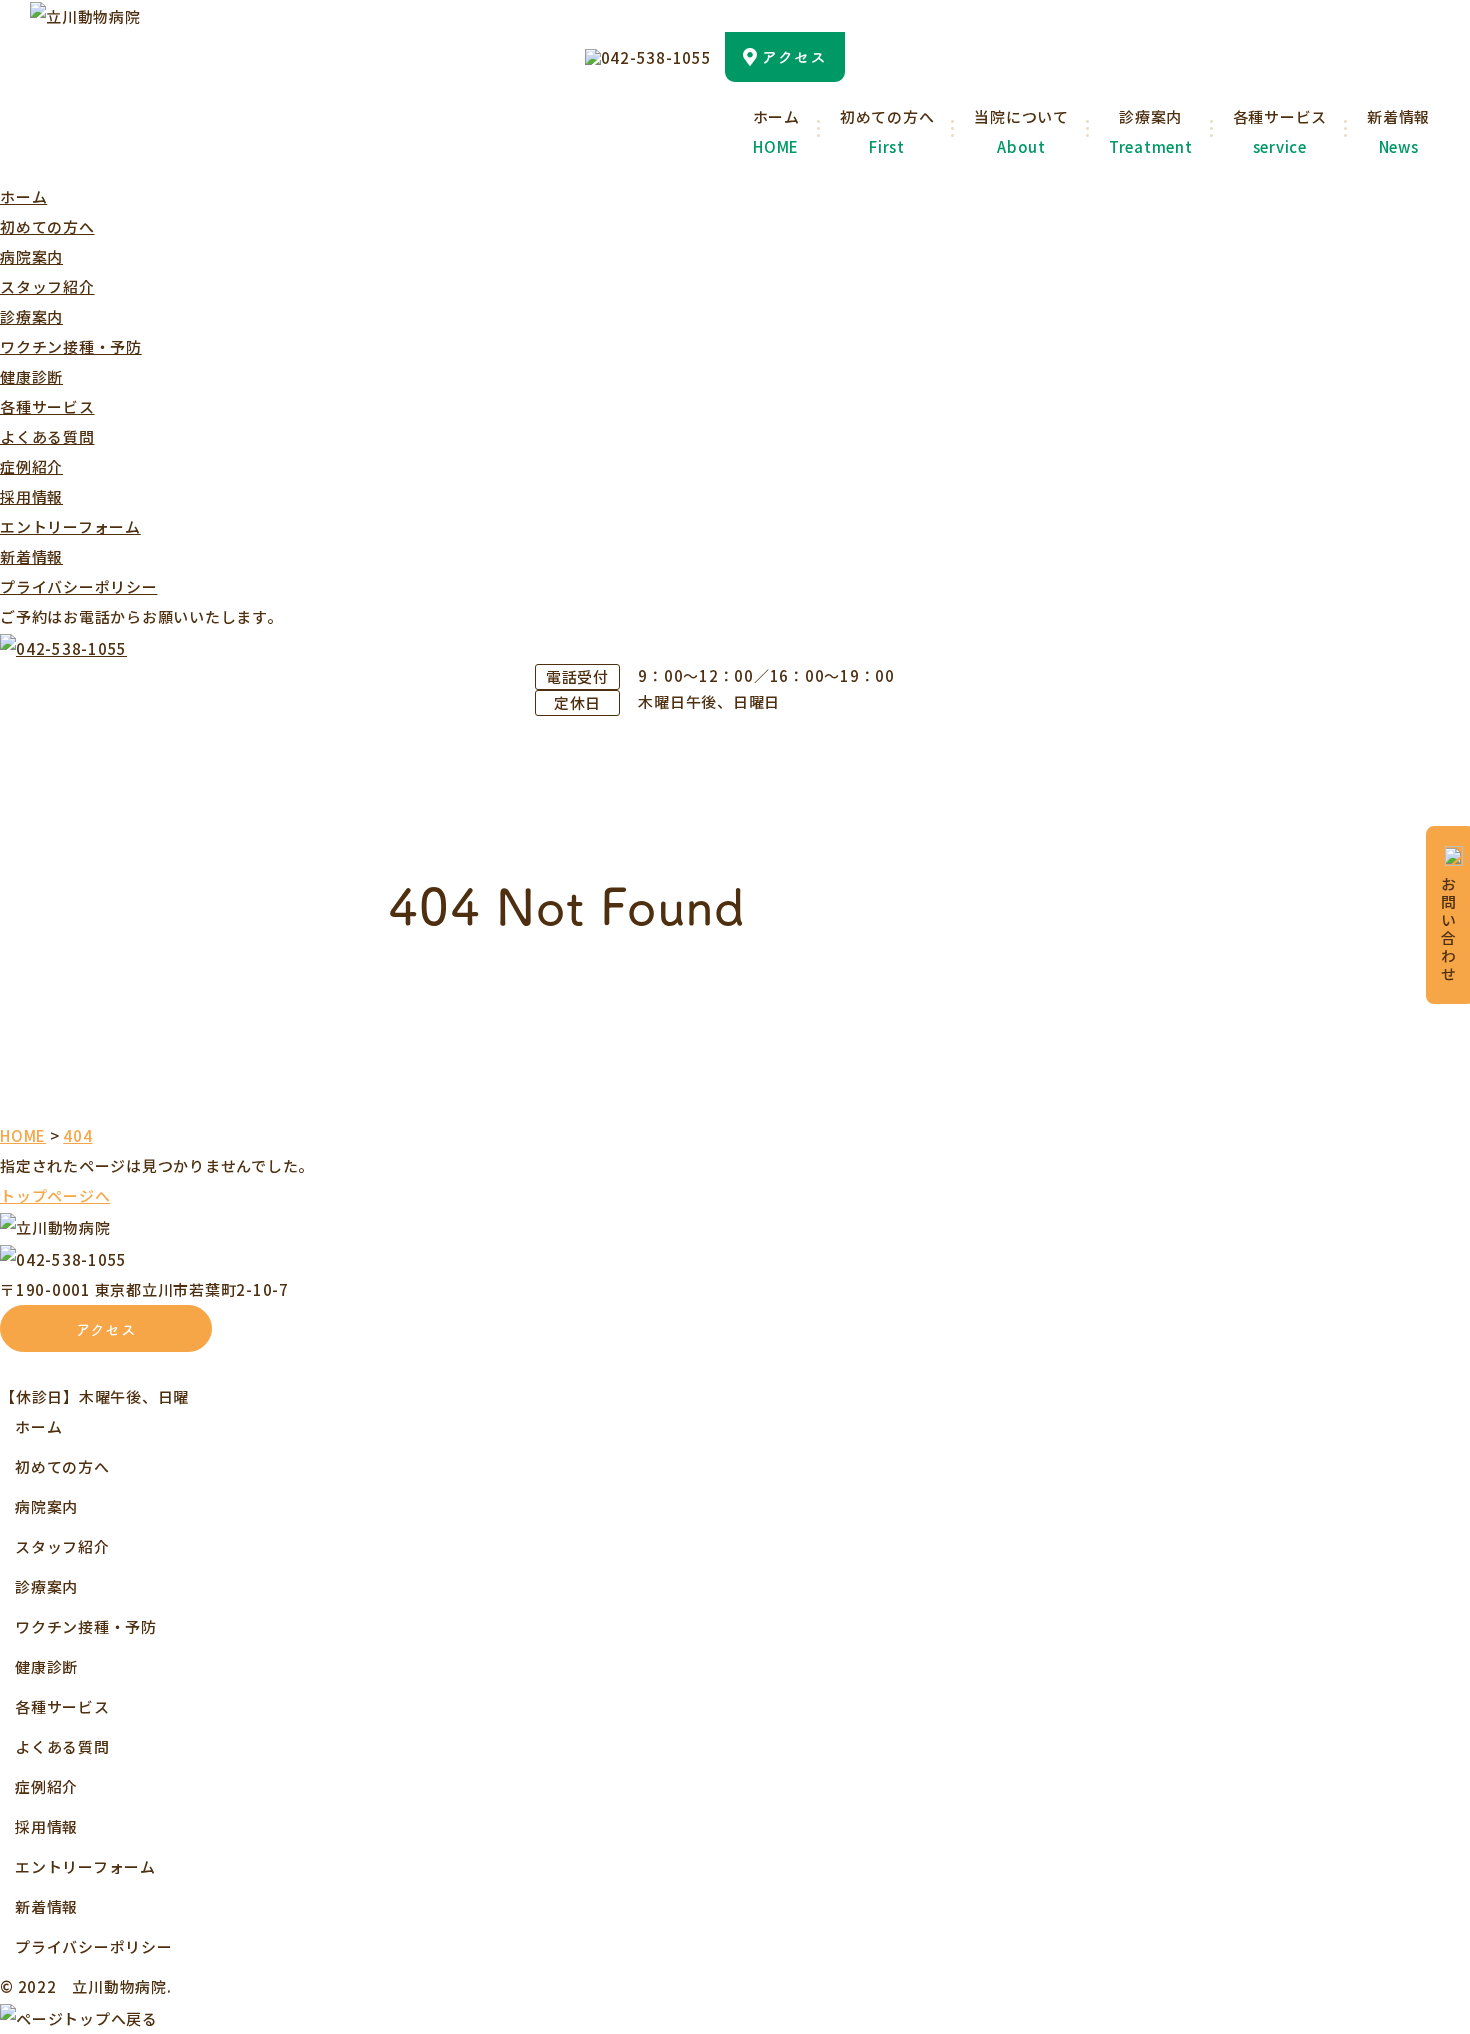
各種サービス (1280, 131)
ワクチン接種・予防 (71, 346)
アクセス (106, 1328)
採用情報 (31, 496)
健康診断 (31, 376)
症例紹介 (31, 466)
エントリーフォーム (70, 526)
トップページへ (55, 1195)
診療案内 (1151, 131)
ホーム (776, 131)
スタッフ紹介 (47, 286)
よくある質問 (47, 436)
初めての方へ (887, 131)
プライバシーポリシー (79, 586)
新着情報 (1398, 131)
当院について (1021, 131)
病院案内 (31, 256)
